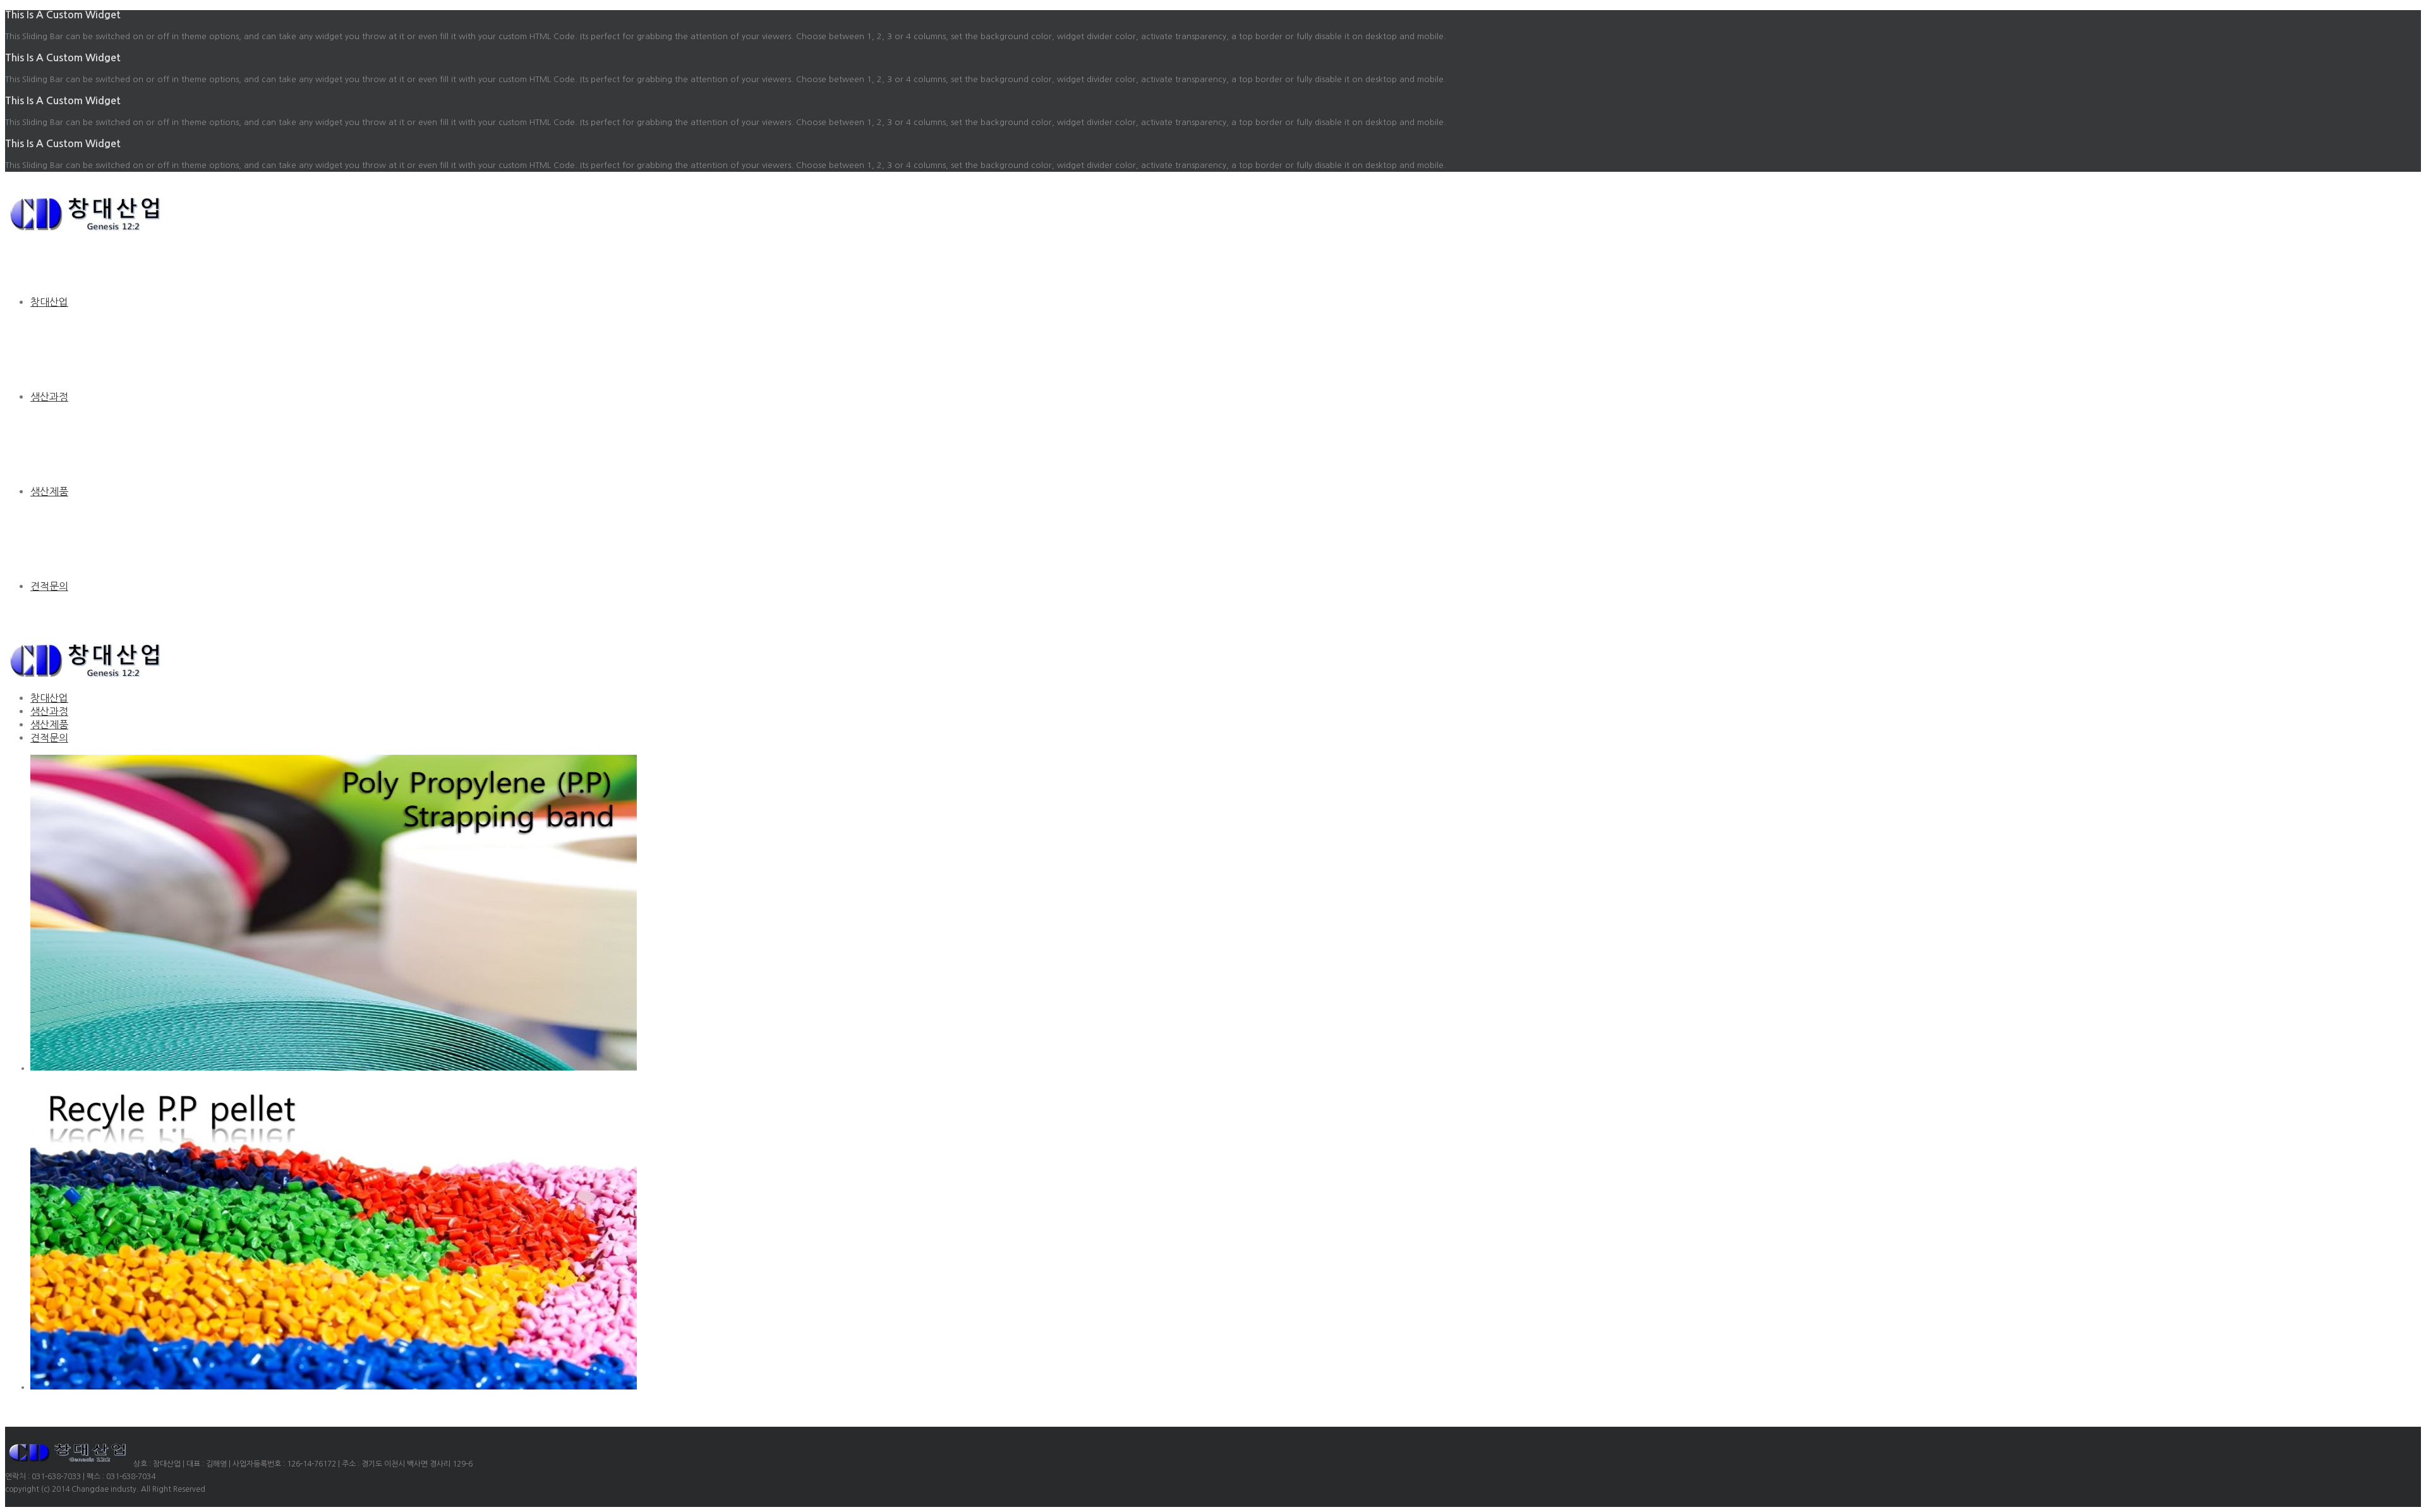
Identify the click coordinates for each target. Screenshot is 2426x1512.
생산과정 (49, 397)
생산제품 (49, 491)
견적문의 (49, 586)
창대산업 (49, 302)
